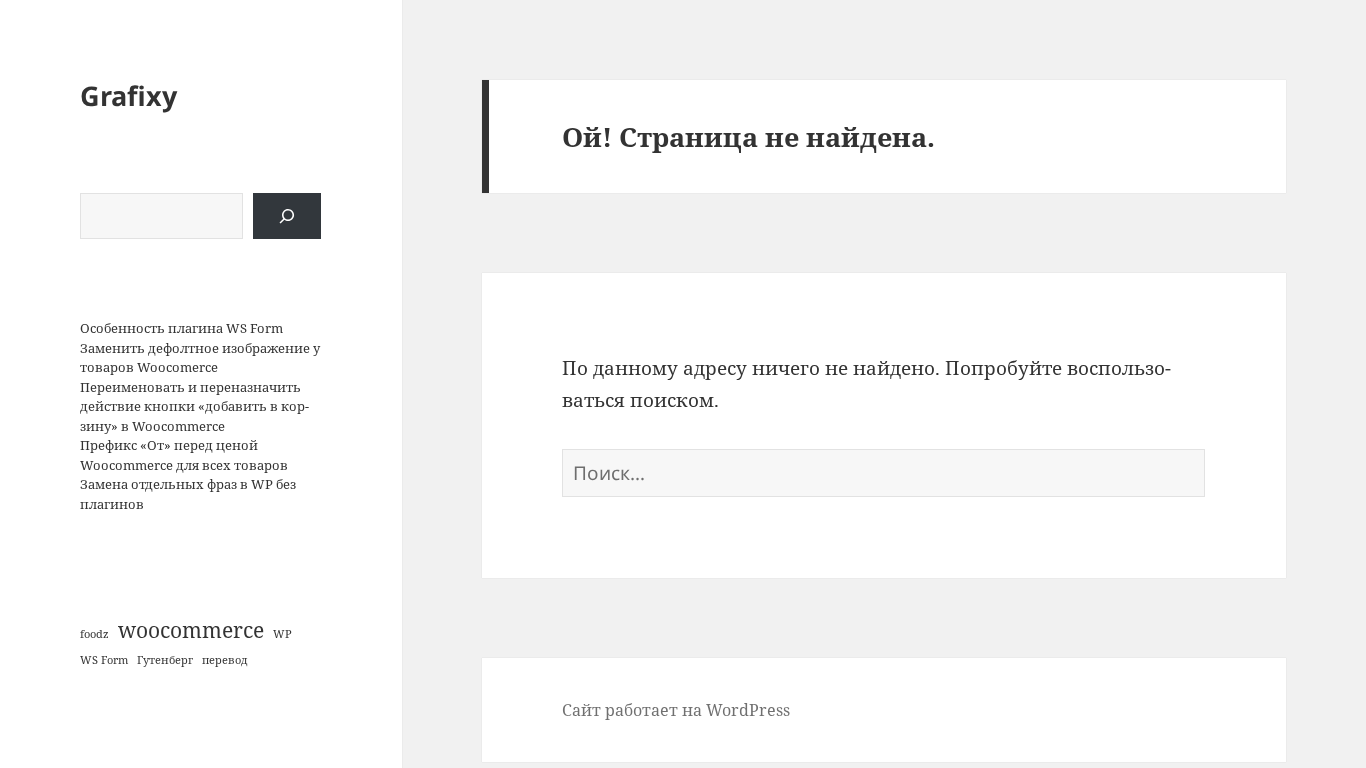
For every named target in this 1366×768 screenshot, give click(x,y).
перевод (224, 660)
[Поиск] (287, 216)
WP (282, 634)
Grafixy (128, 95)
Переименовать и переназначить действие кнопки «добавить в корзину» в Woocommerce (194, 406)
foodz (94, 634)
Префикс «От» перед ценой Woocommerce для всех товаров (184, 455)
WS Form (104, 660)
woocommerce (191, 629)
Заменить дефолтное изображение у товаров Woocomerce (200, 358)
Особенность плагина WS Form (181, 328)
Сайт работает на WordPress (676, 710)
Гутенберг (165, 660)
